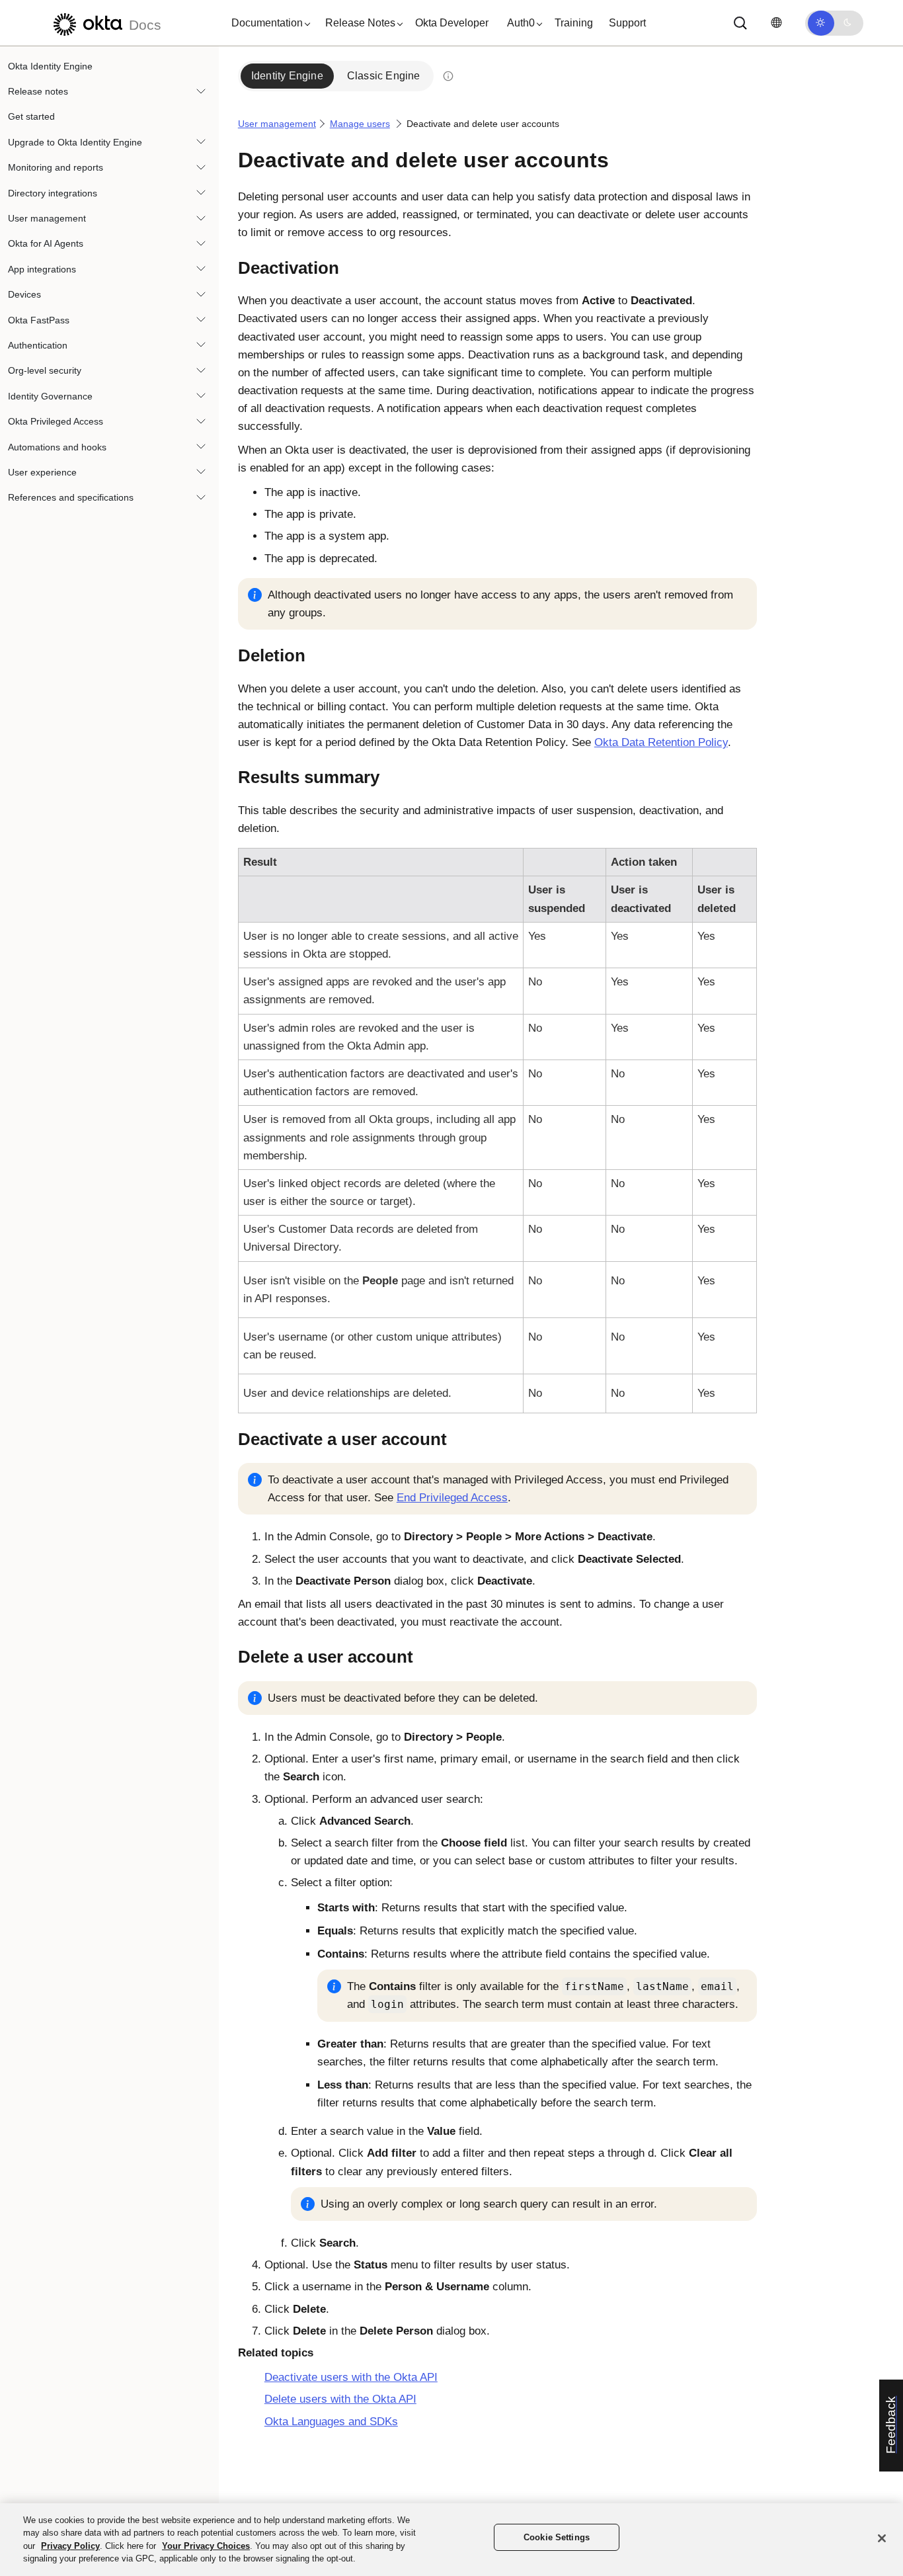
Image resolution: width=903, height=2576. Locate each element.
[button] (268, 23)
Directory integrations (53, 193)
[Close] (882, 2538)
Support (627, 23)
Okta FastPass (39, 320)
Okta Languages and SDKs (331, 2422)
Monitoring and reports (56, 168)
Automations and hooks (57, 447)
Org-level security (45, 371)
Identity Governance (50, 396)
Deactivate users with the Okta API (351, 2377)
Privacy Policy (70, 2546)
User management (47, 218)
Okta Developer (452, 23)
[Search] (740, 23)
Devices (24, 295)
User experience (42, 472)
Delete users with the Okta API (340, 2399)
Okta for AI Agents (46, 244)
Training (574, 23)
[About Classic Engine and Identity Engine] (448, 76)
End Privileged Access (452, 1498)
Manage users (360, 124)
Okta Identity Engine (50, 66)
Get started (31, 117)
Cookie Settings (557, 2537)
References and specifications (71, 498)
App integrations (42, 269)
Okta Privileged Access (56, 421)
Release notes (38, 91)
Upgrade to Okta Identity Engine (75, 142)
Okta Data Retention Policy (661, 742)
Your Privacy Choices (206, 2546)
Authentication (38, 345)
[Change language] (776, 23)
